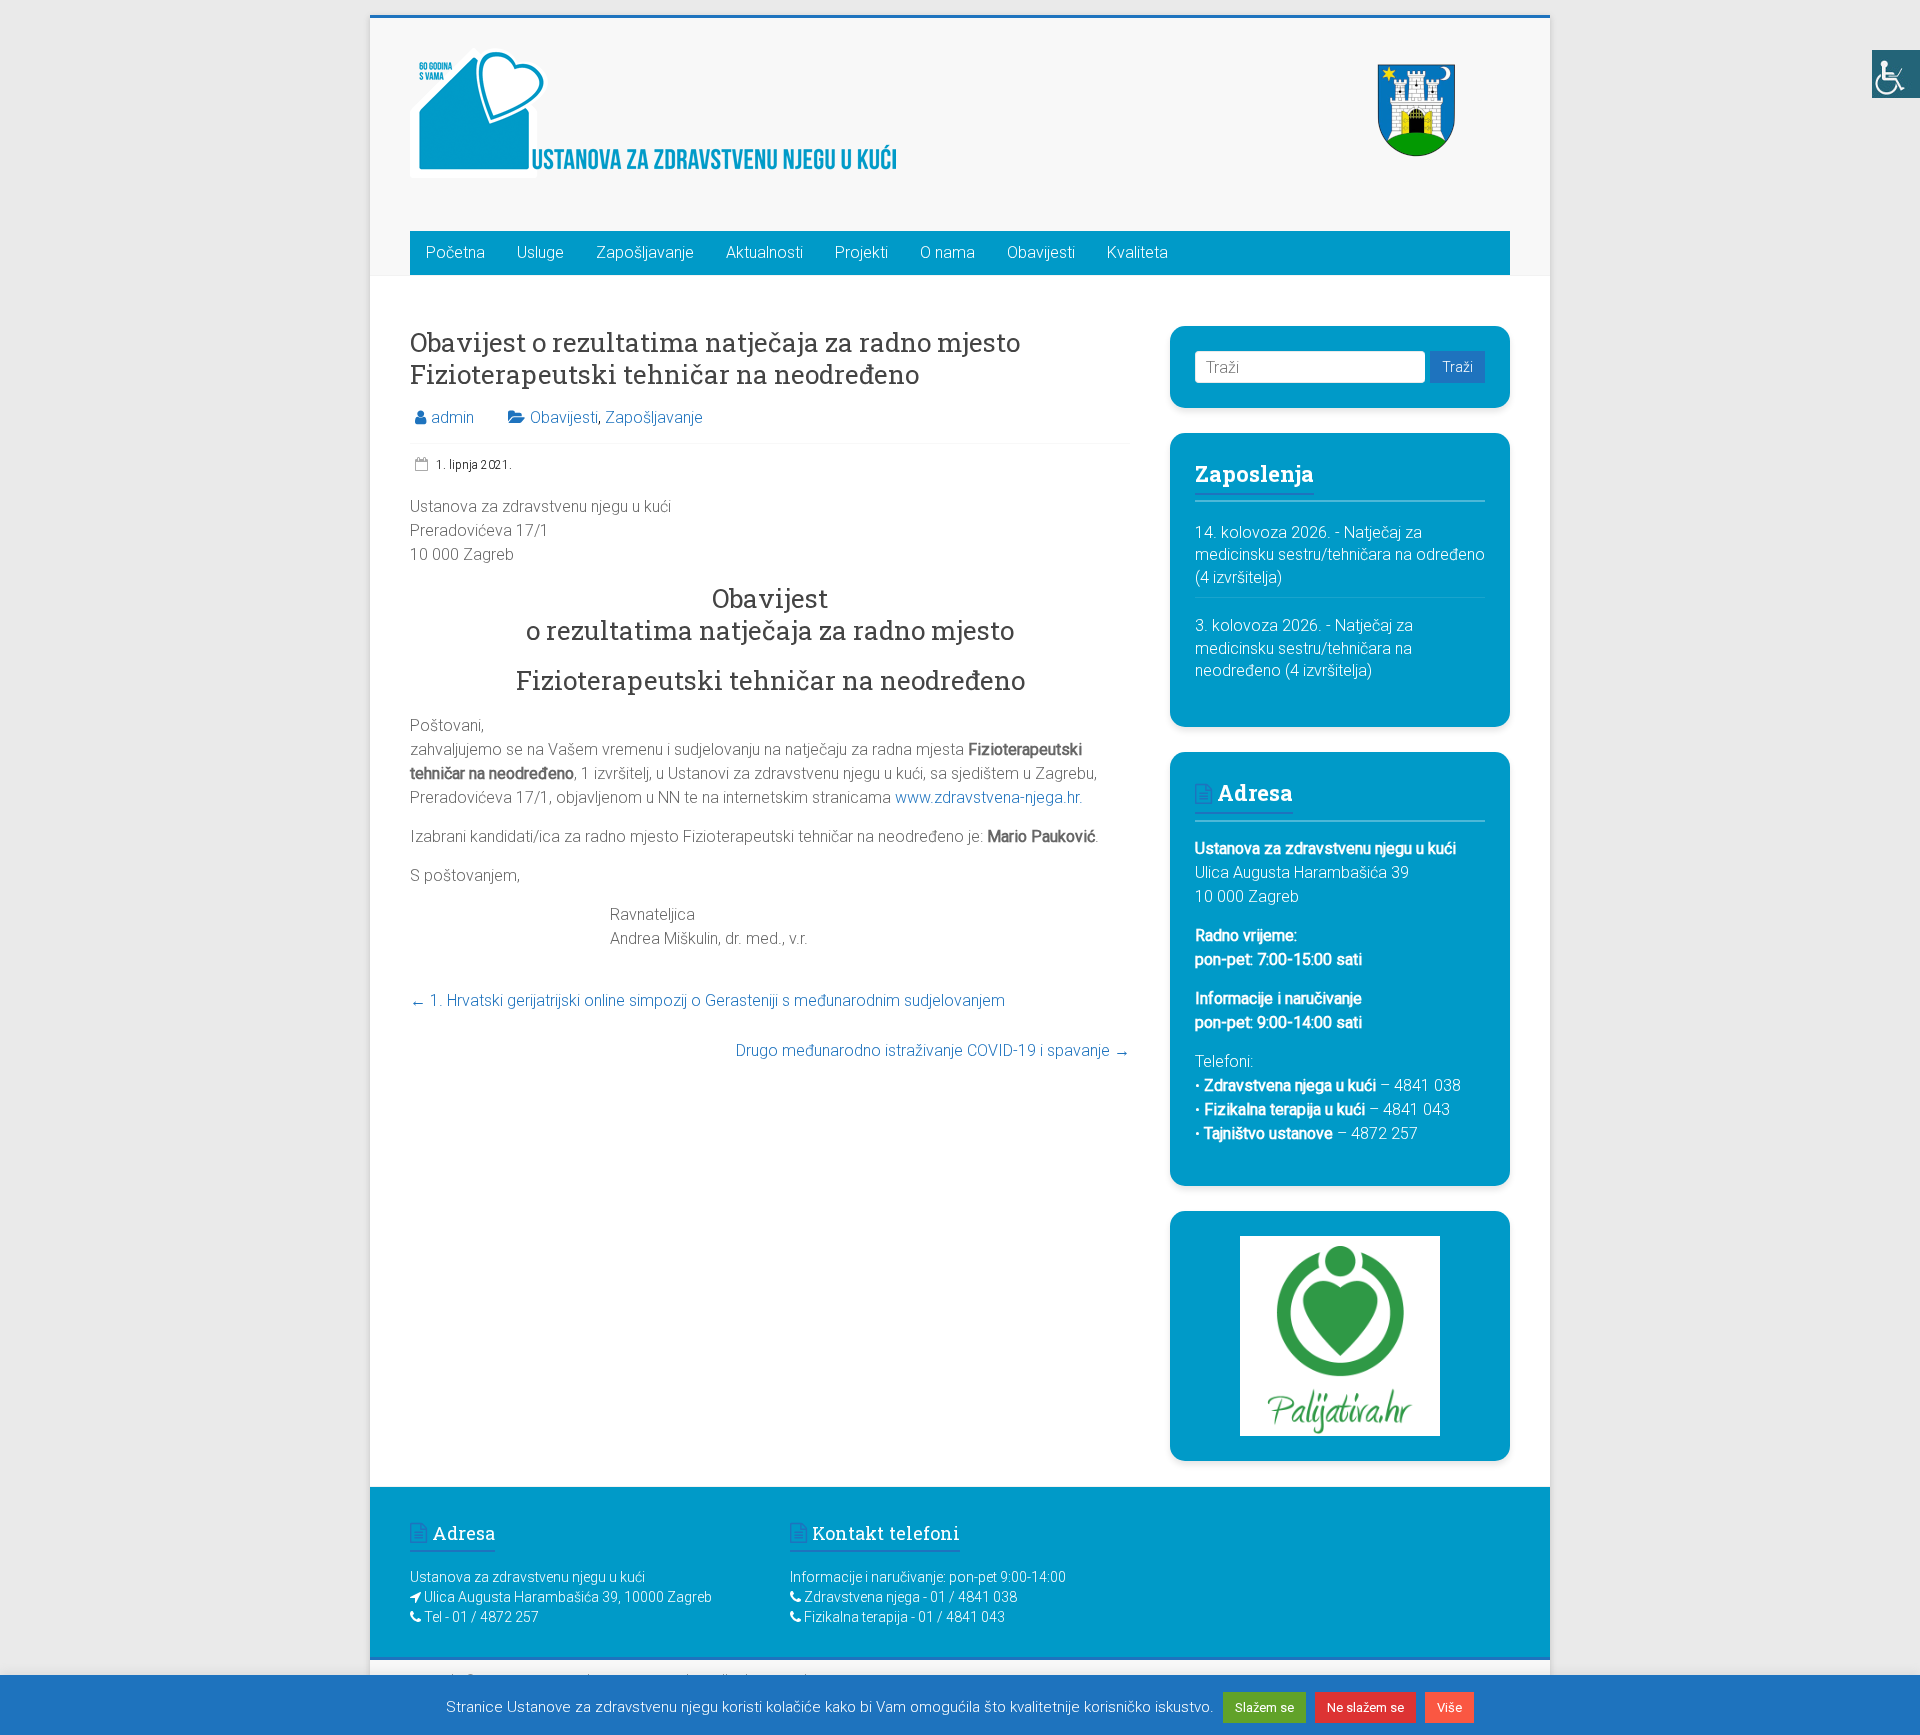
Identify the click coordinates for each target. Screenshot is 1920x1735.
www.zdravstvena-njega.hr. (989, 797)
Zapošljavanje (645, 252)
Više (1449, 1707)
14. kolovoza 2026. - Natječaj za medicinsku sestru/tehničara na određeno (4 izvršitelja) (1340, 555)
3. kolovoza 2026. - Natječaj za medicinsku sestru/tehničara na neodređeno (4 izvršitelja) (1304, 648)
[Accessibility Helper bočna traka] (1896, 74)
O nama (947, 252)
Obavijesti (1041, 252)
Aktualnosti (764, 252)
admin (452, 417)
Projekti (861, 252)
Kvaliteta (1137, 252)
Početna (455, 252)
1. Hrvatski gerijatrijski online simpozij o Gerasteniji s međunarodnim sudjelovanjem (707, 1000)
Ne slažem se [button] (1365, 1707)
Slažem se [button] (1264, 1707)
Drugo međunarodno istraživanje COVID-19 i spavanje (933, 1050)
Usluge (540, 252)
